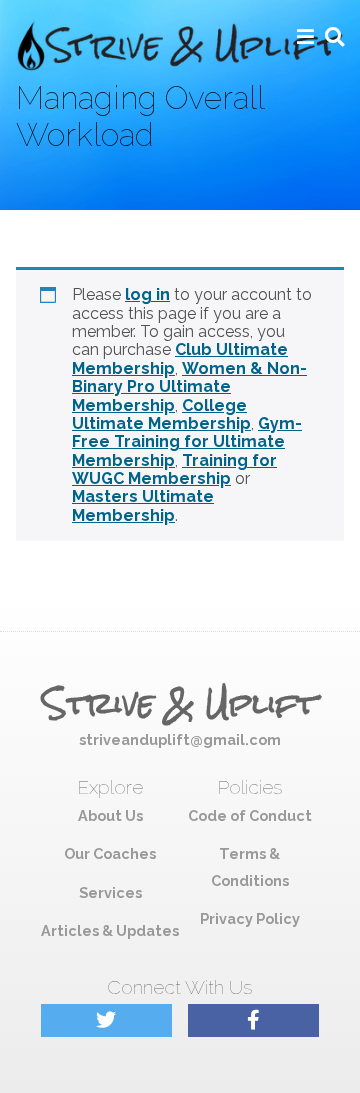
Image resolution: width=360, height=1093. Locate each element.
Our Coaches (110, 853)
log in (147, 294)
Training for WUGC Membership (174, 469)
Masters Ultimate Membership (143, 505)
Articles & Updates (110, 930)
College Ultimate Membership (161, 414)
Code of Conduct (250, 815)
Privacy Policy (250, 918)
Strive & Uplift (180, 704)
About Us (110, 815)
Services (110, 892)
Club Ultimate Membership (180, 358)
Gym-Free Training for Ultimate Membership (187, 442)
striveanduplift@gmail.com (180, 739)
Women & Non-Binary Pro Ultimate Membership (189, 387)
